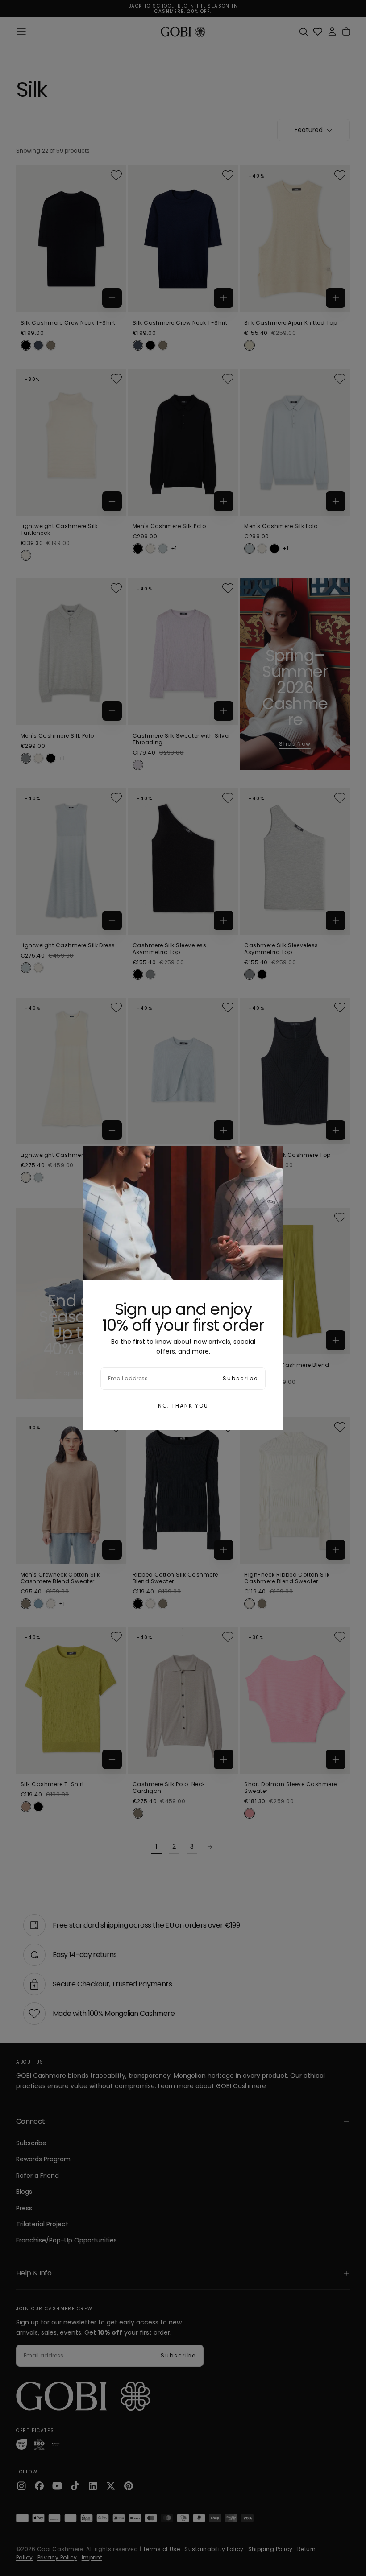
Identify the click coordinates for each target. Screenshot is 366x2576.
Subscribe (240, 1378)
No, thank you (183, 1406)
